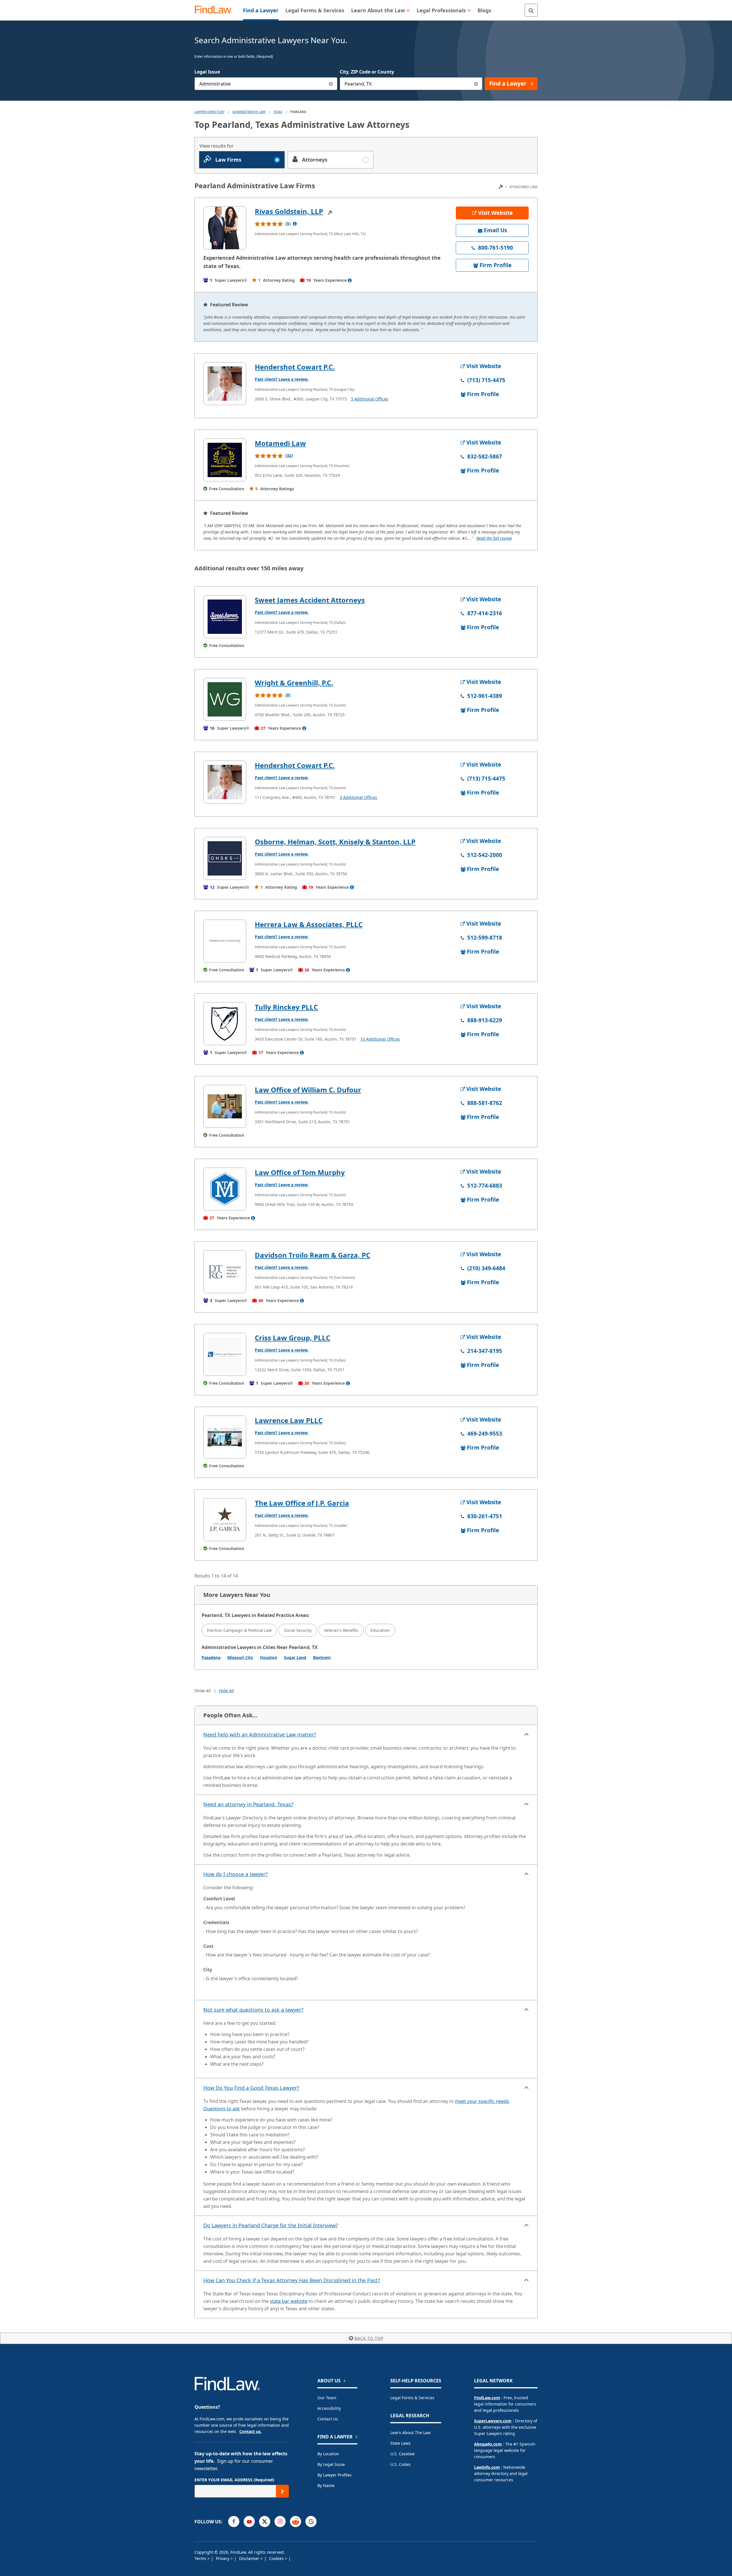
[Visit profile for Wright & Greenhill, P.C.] (225, 699)
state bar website (289, 2301)
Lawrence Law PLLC (289, 1420)
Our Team (327, 2398)
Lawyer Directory (209, 112)
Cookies (277, 2558)
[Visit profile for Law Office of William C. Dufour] (225, 1106)
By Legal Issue (331, 2464)
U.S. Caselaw (402, 2454)
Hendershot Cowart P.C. (295, 367)
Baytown (322, 1657)
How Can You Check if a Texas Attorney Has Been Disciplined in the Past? (292, 2280)
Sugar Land (295, 1657)
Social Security (298, 1630)
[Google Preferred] (311, 2522)
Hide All (226, 1691)
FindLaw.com (487, 2398)
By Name (326, 2485)
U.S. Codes (400, 2464)
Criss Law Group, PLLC (293, 1338)
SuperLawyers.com (493, 2421)
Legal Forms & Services (412, 2398)
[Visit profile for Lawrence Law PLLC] (225, 1437)
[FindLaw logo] (216, 10)
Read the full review (494, 538)
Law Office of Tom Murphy (300, 1172)
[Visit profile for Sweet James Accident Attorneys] (225, 617)
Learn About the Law (410, 2433)
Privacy (223, 2558)
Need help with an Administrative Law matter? (260, 1734)
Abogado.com (488, 2444)
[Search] (531, 10)
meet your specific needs (482, 2101)
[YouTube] (249, 2522)
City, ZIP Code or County (367, 72)
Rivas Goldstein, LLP (289, 211)
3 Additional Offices (370, 399)
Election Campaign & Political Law (239, 1630)
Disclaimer (250, 2558)
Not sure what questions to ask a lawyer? (253, 2010)
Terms (201, 2558)
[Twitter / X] (265, 2522)
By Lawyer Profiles (335, 2475)
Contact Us (328, 2419)
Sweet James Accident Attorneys (310, 600)
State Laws (400, 2443)
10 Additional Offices (380, 1039)
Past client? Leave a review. (282, 379)
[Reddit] (296, 2522)
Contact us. (250, 2431)
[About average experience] (350, 280)
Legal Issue (207, 72)
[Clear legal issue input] (331, 84)
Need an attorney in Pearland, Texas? (248, 1804)
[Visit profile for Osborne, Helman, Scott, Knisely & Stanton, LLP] (225, 858)
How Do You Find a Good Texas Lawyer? (251, 2088)
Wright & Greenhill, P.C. (294, 683)
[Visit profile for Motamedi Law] (225, 460)
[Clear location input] (476, 84)
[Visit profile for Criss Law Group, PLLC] (225, 1354)
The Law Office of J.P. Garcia (302, 1503)
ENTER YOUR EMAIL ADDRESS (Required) (234, 2480)
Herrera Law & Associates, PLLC (309, 924)
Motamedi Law (280, 443)
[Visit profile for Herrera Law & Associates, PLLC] (225, 941)
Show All (203, 1691)
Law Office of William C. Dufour (308, 1090)
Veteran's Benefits (341, 1630)
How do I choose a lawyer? (235, 1874)
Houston (268, 1657)
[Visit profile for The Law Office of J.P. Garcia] (225, 1520)
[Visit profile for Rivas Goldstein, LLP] (225, 228)
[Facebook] (234, 2522)
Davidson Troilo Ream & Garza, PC (313, 1255)
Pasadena (211, 1657)
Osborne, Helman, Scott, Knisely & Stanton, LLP (335, 842)
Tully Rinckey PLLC (286, 1007)
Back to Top (369, 2338)
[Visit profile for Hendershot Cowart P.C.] (225, 384)
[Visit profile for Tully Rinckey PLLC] (225, 1024)
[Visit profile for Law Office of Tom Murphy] (225, 1189)
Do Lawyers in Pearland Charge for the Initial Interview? (271, 2225)
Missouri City (240, 1657)
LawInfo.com (487, 2467)
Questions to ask (222, 2109)
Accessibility (329, 2408)
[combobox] (266, 84)
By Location (328, 2454)
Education (380, 1630)
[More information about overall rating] (295, 224)
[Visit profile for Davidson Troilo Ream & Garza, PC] (225, 1272)
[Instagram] (280, 2522)
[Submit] (282, 2491)
